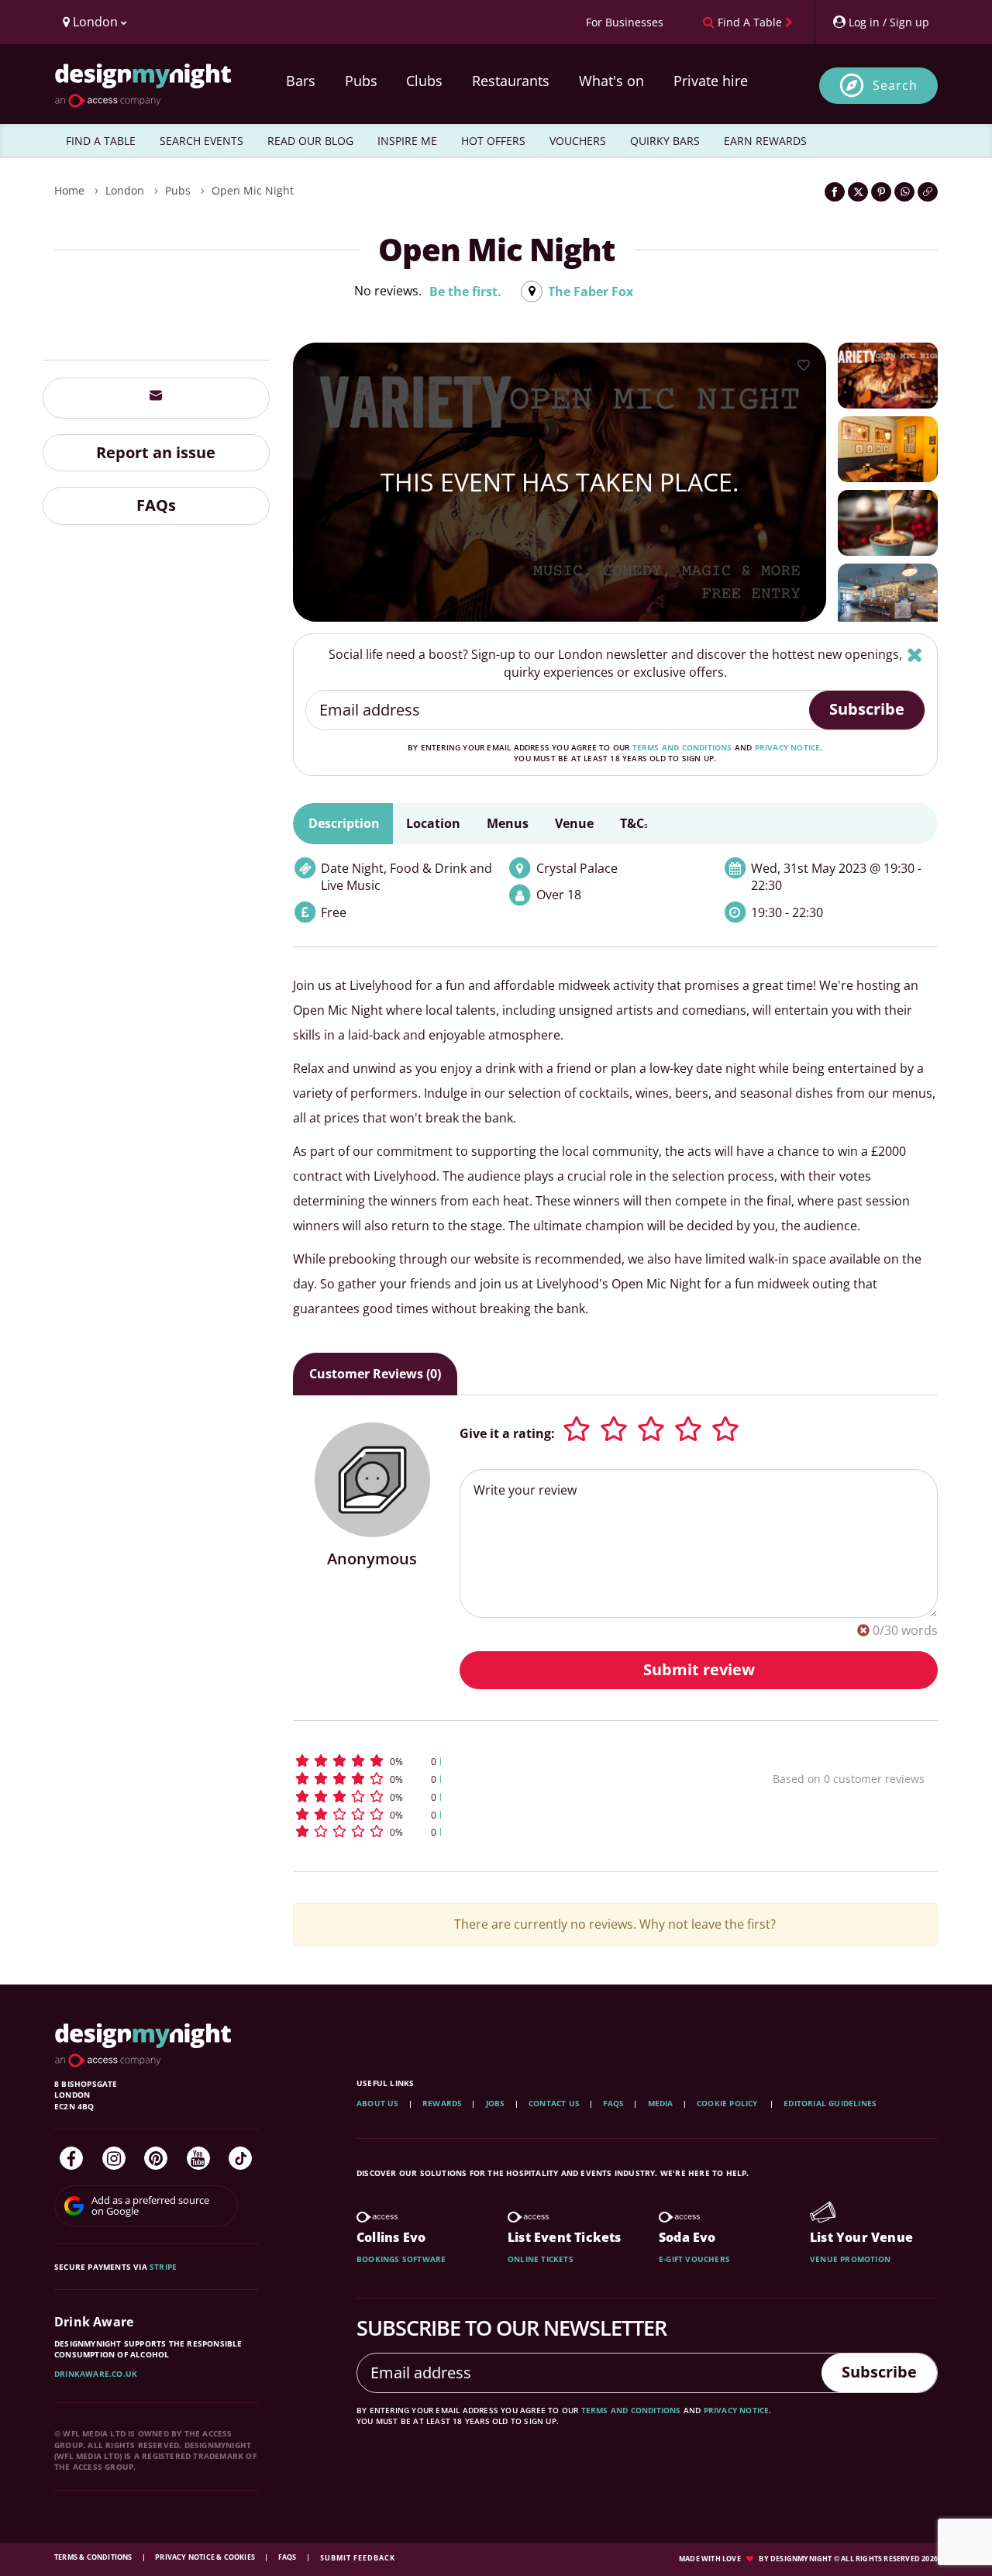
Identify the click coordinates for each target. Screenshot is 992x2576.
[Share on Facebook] (835, 192)
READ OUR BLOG (310, 141)
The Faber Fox (591, 291)
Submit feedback (358, 2558)
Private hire (711, 81)
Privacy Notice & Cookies (206, 2557)
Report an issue (156, 452)
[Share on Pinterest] (881, 192)
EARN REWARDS (765, 141)
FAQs (156, 505)
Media (661, 2103)
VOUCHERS (578, 141)
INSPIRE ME (407, 141)
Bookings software (401, 2259)
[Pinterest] (156, 2158)
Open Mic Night (253, 190)
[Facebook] (71, 2158)
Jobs (496, 2103)
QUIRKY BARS (665, 141)
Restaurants (511, 81)
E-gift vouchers (694, 2259)
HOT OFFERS (493, 141)
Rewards (442, 2103)
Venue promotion (850, 2259)
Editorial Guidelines (830, 2103)
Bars (301, 81)
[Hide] (915, 655)
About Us (378, 2103)
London (125, 190)
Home (69, 190)
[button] (504, 1761)
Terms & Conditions (94, 2557)
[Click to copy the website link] (928, 192)
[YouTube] (198, 2158)
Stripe (163, 2267)
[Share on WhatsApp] (904, 192)
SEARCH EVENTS (201, 141)
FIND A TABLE (101, 141)
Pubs (361, 81)
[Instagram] (114, 2158)
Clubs (424, 81)
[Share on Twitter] (858, 192)
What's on (611, 81)
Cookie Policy (728, 2103)
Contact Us (554, 2103)
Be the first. (465, 291)
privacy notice (788, 747)
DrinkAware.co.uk (96, 2374)
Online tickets (541, 2259)
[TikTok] (240, 2158)
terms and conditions (682, 747)
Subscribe (867, 709)
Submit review (699, 1669)
